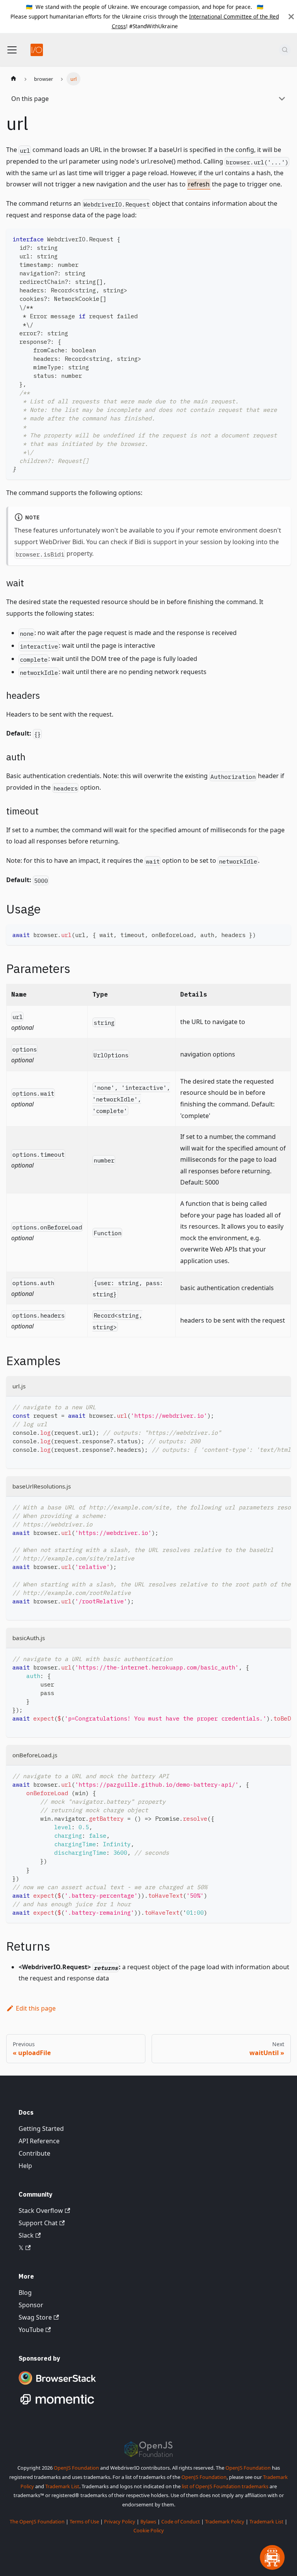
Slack (26, 2235)
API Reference (39, 2141)
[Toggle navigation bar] (12, 50)
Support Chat (38, 2223)
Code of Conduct (181, 2521)
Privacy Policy (120, 2521)
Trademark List (62, 2486)
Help (25, 2166)
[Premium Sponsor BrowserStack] (57, 2385)
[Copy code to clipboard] (281, 238)
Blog (25, 2293)
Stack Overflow (41, 2211)
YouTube (31, 2330)
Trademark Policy (225, 2521)
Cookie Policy (149, 2530)
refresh (199, 184)
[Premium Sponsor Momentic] (57, 2405)
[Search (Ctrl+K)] (285, 50)
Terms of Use (84, 2521)
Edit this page (36, 2008)
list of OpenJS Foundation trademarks (225, 2486)
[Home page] (14, 79)
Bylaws (148, 2521)
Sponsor (31, 2305)
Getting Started (41, 2129)
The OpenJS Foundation (37, 2521)
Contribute (34, 2153)
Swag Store (35, 2317)
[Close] (291, 16)
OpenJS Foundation (76, 2468)
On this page (30, 99)
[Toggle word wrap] (267, 1406)
